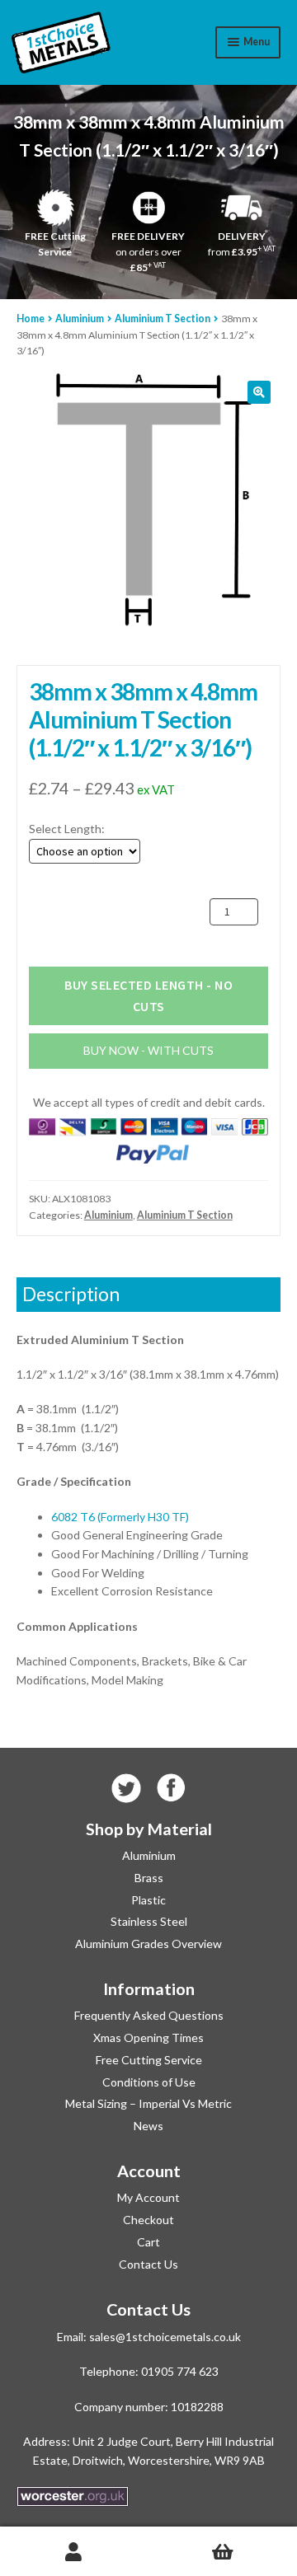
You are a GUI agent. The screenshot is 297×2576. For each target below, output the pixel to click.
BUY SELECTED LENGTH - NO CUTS (148, 995)
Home (31, 318)
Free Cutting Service (149, 2060)
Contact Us (148, 2264)
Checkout (148, 2220)
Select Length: (67, 829)
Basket (223, 2552)
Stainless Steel (149, 1921)
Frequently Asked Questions (149, 2015)
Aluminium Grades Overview (148, 1944)
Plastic (148, 1900)
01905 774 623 (180, 2371)
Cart (148, 2242)
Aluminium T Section (163, 318)
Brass (149, 1878)
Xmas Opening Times (148, 2037)
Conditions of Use (149, 2082)
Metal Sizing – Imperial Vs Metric (148, 2103)
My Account (148, 2197)
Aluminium (80, 318)
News (148, 2126)
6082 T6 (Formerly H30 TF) (120, 1517)
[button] (259, 392)
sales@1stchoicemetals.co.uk (165, 2337)
